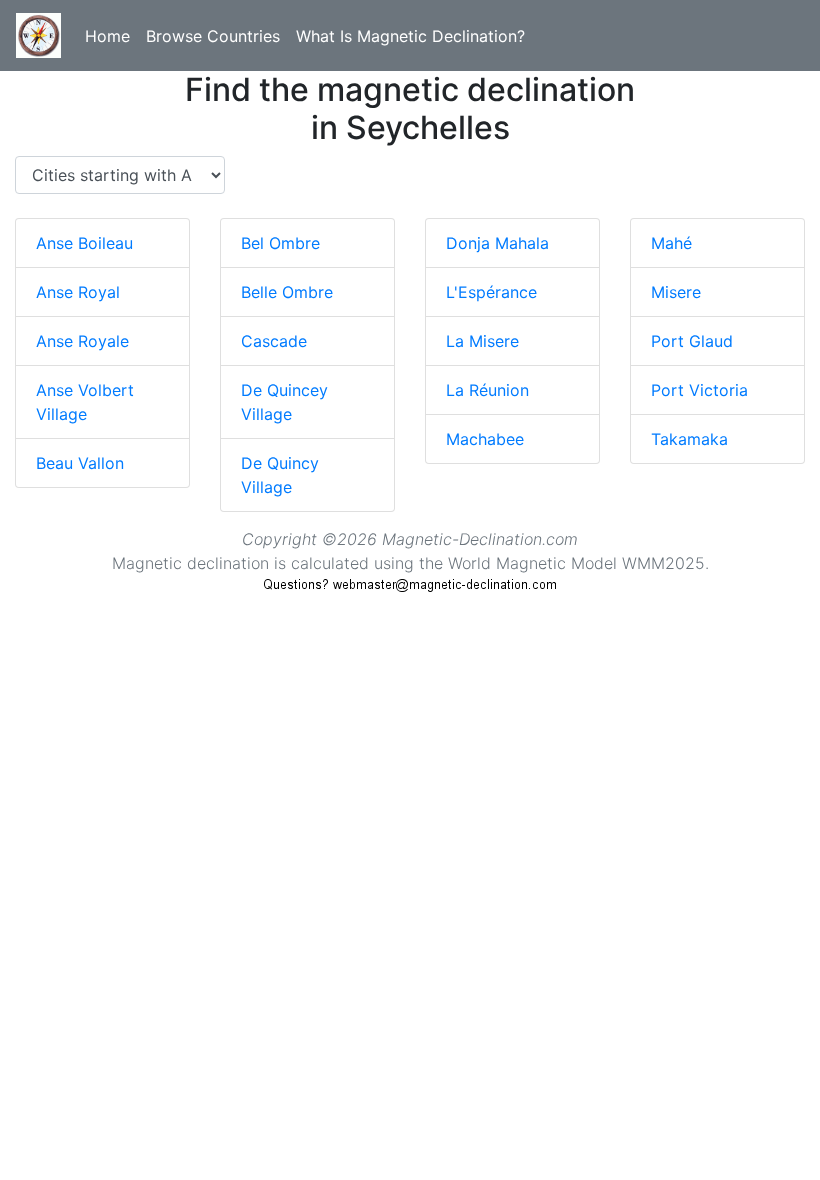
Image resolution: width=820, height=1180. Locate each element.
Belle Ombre (287, 292)
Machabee (485, 439)
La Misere (482, 341)
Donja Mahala (497, 243)
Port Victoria (699, 390)
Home (107, 36)
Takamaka (689, 439)
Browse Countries (213, 36)
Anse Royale (82, 341)
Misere (676, 292)
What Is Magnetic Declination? (410, 36)
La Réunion (487, 390)
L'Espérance (491, 292)
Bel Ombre (280, 243)
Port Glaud (692, 341)
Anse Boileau (84, 243)
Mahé (671, 243)
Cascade (274, 341)
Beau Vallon (80, 463)
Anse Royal (78, 292)
